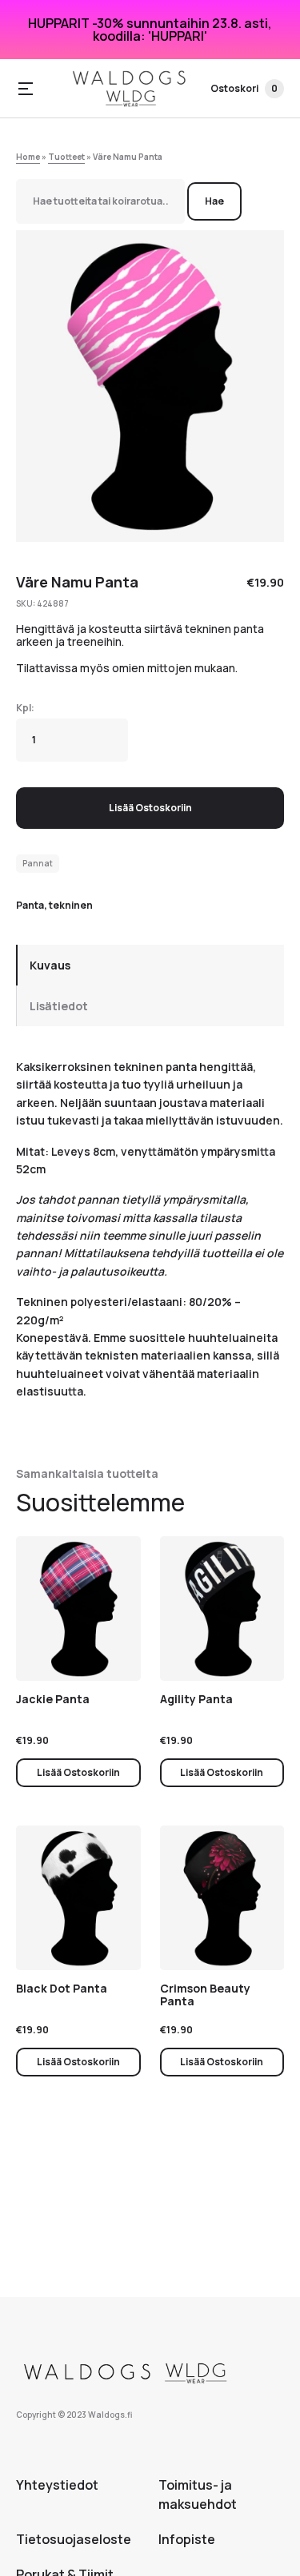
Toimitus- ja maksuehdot (198, 2494)
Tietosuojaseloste (74, 2539)
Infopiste (187, 2539)
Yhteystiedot (57, 2485)
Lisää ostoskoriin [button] (78, 1772)
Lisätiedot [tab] (59, 1006)
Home (28, 157)
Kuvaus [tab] (50, 965)
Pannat (38, 863)
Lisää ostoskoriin (150, 808)
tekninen (71, 905)
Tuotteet (66, 157)
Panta (30, 905)
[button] (26, 89)
